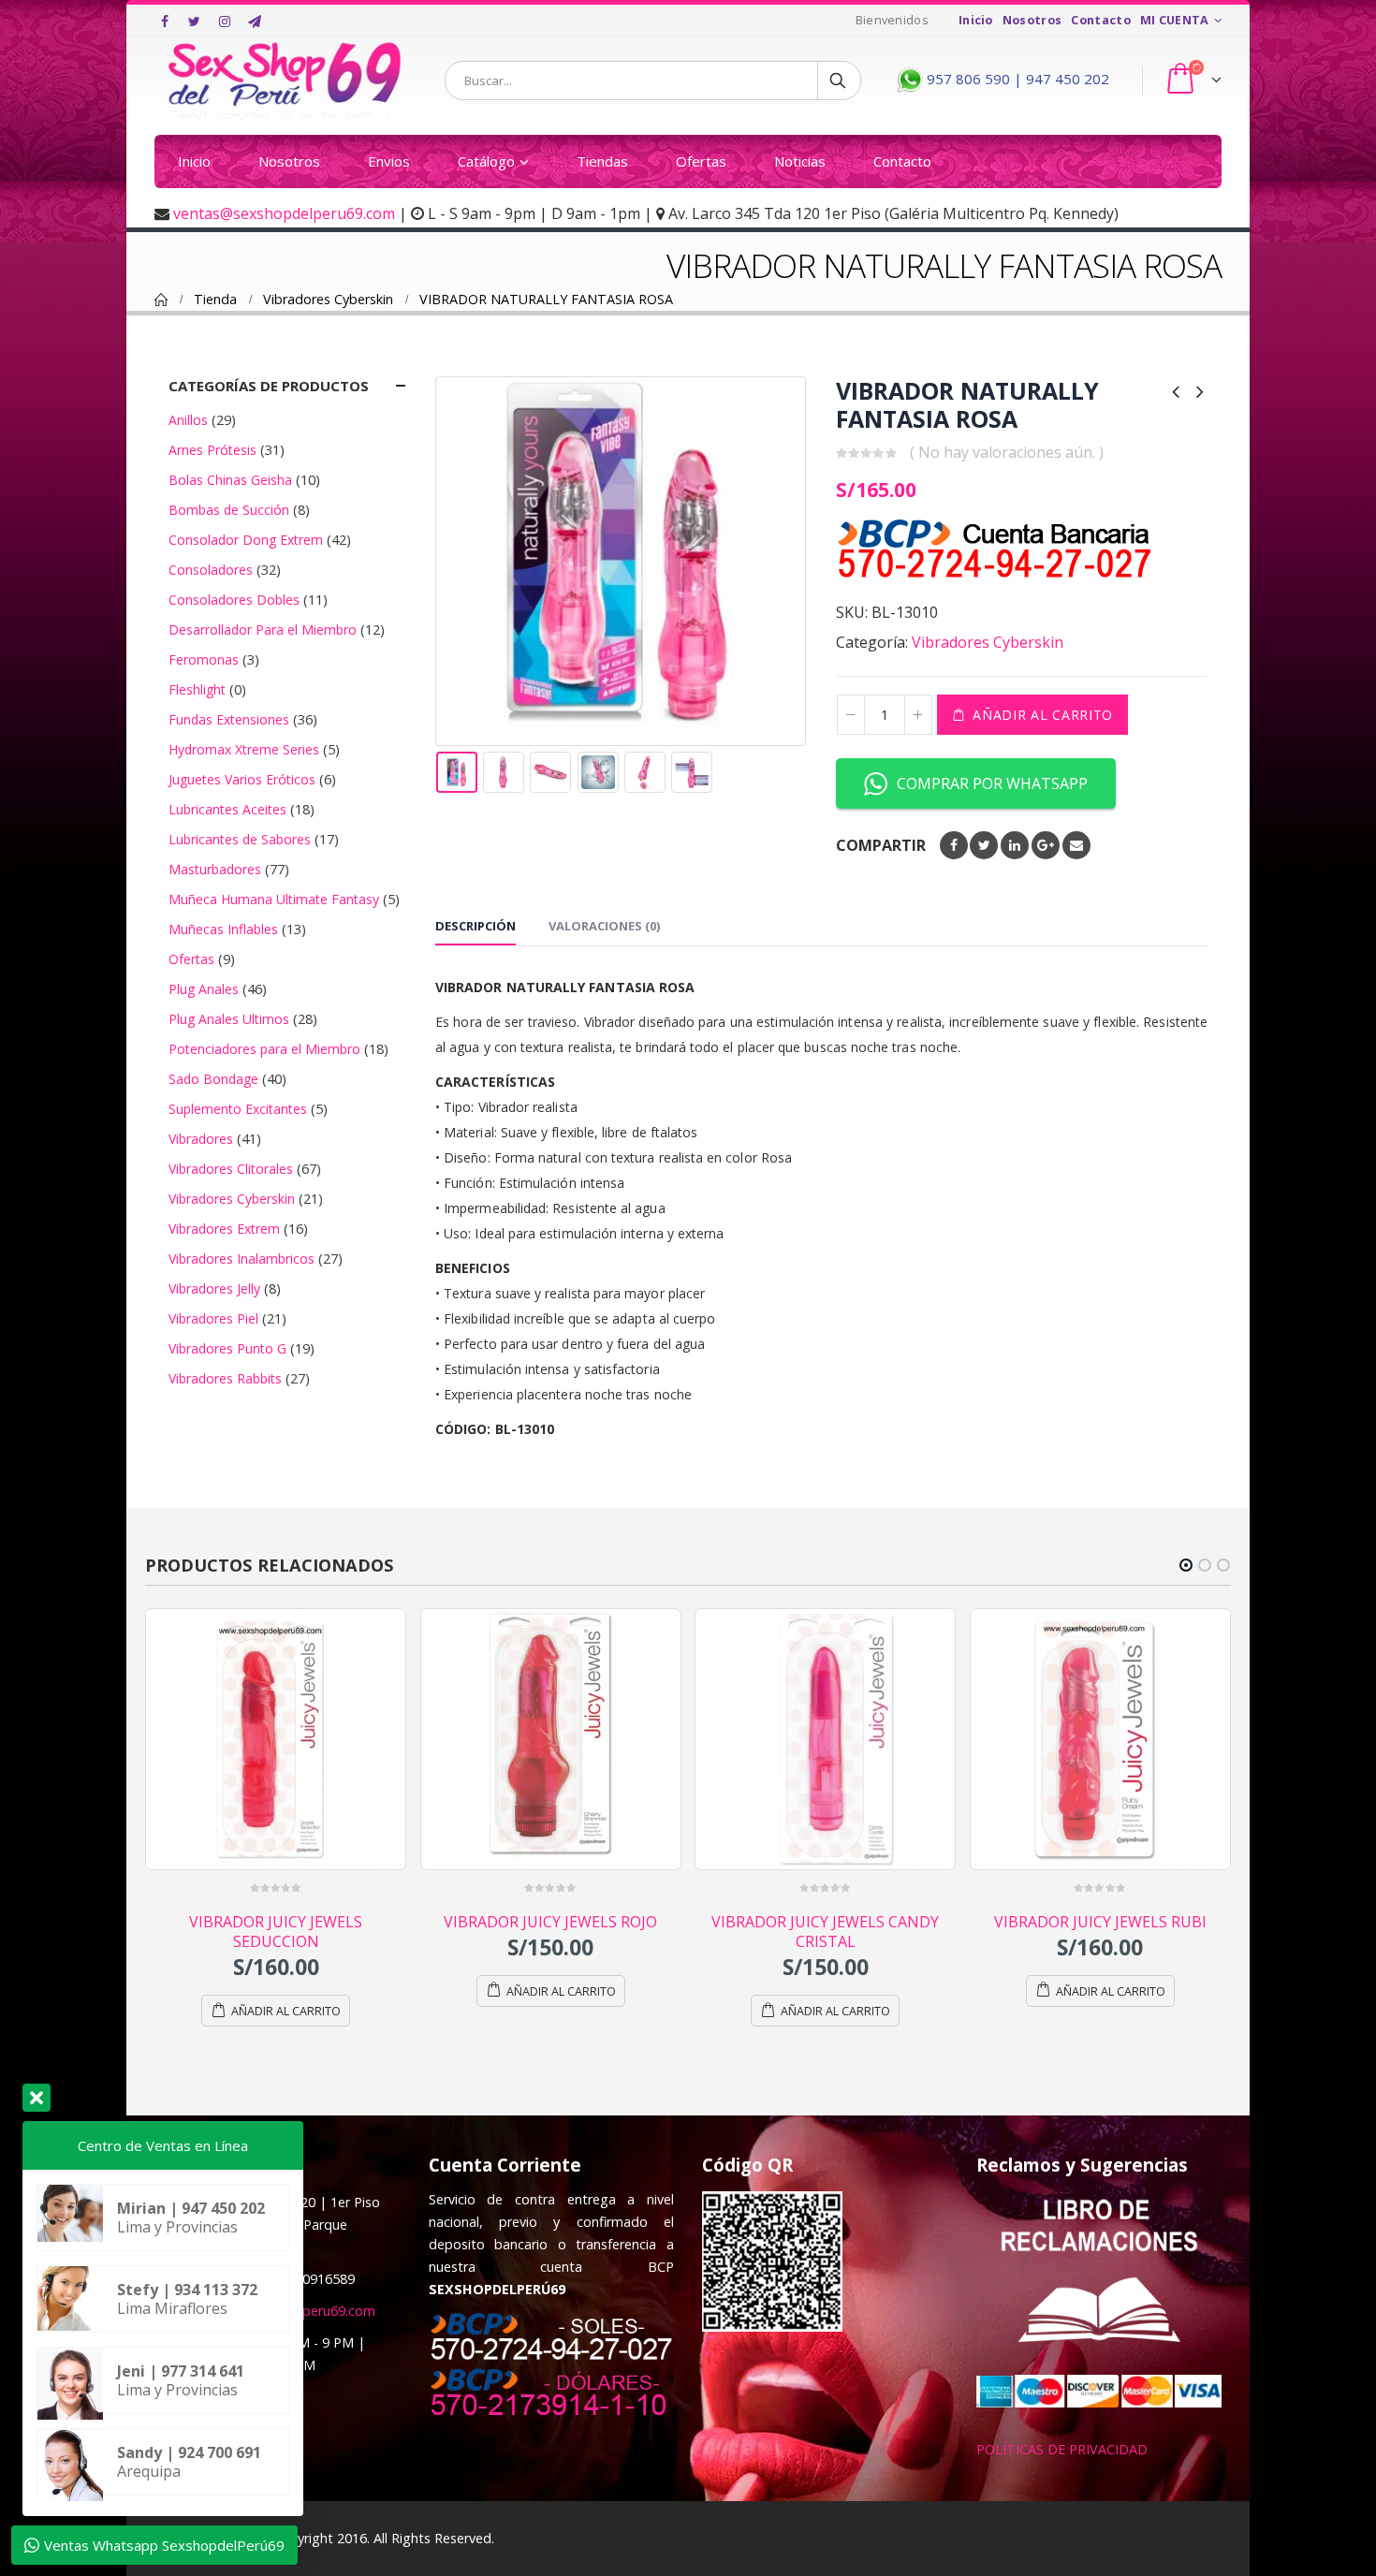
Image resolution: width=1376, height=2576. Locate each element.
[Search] (839, 80)
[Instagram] (225, 22)
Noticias (800, 161)
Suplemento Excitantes (238, 1109)
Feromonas (204, 659)
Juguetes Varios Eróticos (242, 779)
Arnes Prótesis (212, 450)
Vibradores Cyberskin (988, 642)
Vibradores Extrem (224, 1229)
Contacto (1101, 20)
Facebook (954, 845)
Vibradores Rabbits (225, 1378)
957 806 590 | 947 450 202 (1016, 79)
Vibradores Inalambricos (242, 1259)
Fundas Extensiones (229, 719)
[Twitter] (195, 22)
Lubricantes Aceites (227, 809)
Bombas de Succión (229, 510)
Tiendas (602, 161)
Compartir (881, 845)
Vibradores (201, 1139)
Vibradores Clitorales (231, 1169)
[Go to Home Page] (161, 300)
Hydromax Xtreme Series (244, 749)
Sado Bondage (213, 1079)
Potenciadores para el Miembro (264, 1049)
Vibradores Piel (213, 1318)
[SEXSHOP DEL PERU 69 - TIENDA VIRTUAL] (285, 80)
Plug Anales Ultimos (229, 1019)
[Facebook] (165, 22)
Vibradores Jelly (214, 1288)
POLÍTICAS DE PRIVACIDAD (1062, 2474)
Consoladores (211, 570)
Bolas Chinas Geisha (230, 480)
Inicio (976, 20)
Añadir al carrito (1043, 715)
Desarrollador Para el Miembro (263, 629)
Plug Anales (204, 989)
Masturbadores (215, 869)
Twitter (984, 845)
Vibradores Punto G (227, 1348)
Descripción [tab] (476, 926)
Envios (389, 161)
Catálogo (486, 161)
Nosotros (1032, 20)
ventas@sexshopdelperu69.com (284, 213)
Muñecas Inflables (223, 929)
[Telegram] (255, 22)
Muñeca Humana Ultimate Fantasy (274, 899)
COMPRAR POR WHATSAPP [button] (992, 783)
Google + (1046, 845)
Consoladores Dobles (234, 600)
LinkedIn (1015, 845)
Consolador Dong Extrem (246, 540)
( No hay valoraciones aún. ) (1007, 452)
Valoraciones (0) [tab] (604, 926)
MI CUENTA (1175, 20)
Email (1076, 845)
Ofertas (701, 161)
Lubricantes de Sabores (240, 839)
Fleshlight (197, 689)
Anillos (188, 420)
